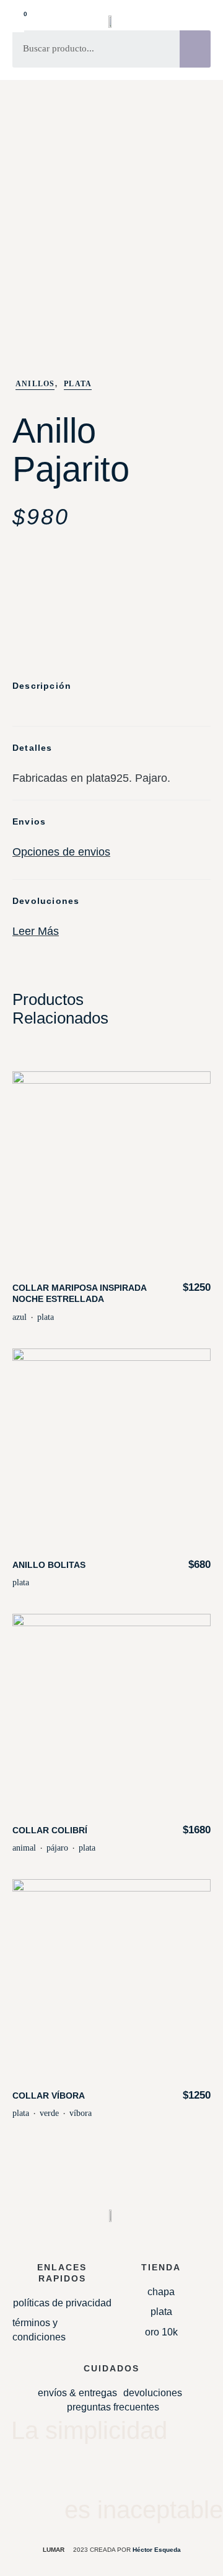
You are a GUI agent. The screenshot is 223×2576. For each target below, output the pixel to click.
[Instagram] (87, 2471)
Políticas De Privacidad (62, 2303)
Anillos (35, 384)
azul (20, 1317)
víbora (81, 2113)
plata (46, 1317)
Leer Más (36, 931)
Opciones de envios (61, 852)
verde (49, 2113)
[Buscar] (195, 49)
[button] (203, 23)
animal (24, 1848)
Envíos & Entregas (77, 2393)
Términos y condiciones (39, 2330)
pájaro (57, 1848)
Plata (78, 384)
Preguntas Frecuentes (113, 2407)
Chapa (161, 2292)
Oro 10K (161, 2332)
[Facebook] (136, 2471)
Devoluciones (153, 2393)
